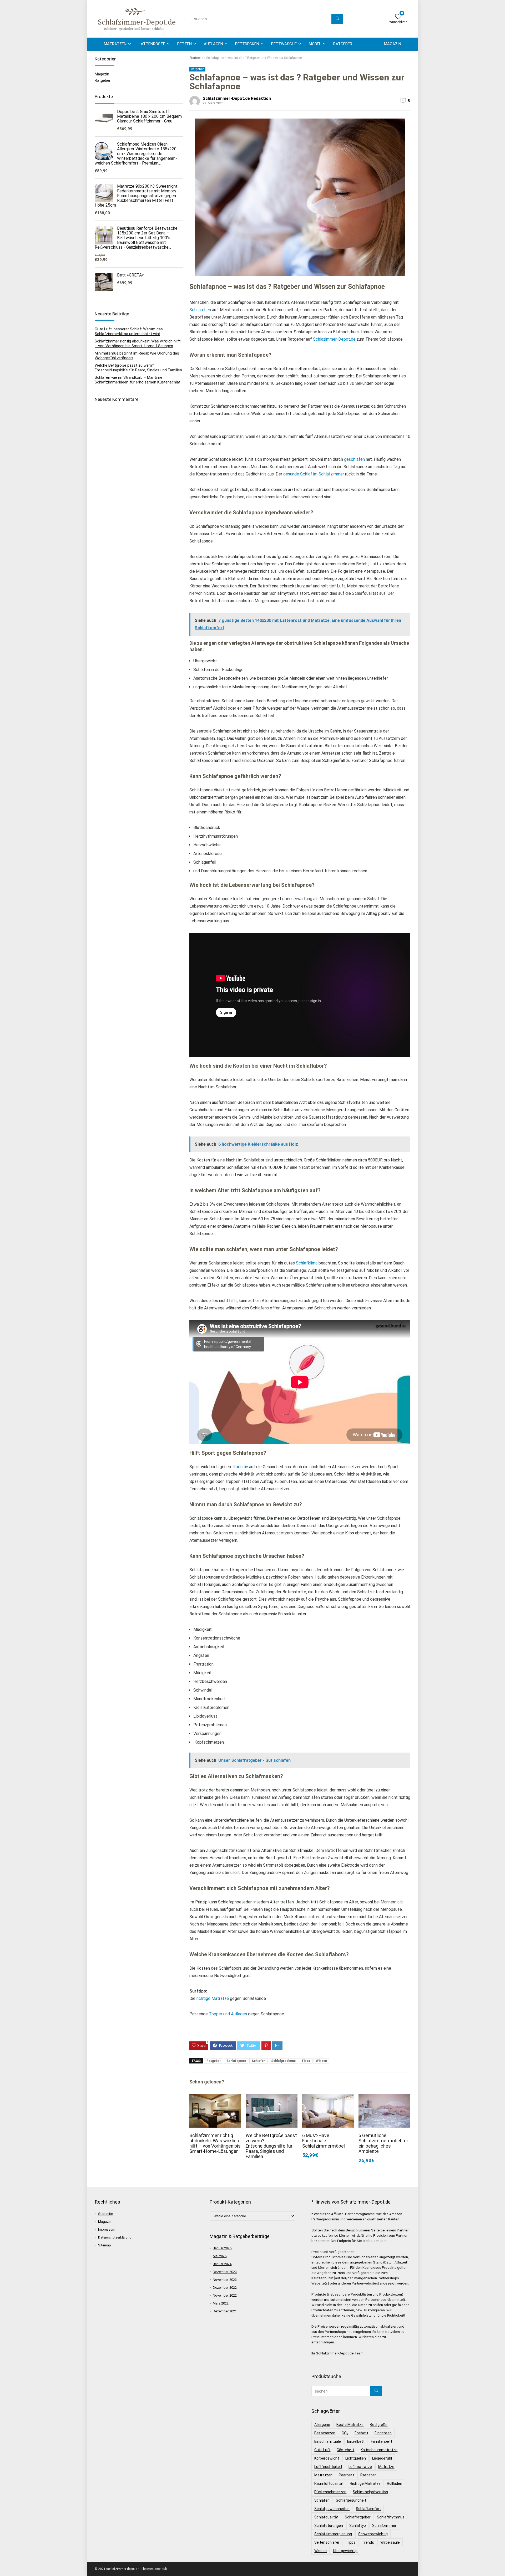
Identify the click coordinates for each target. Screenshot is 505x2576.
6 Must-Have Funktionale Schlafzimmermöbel (324, 2141)
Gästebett (345, 2450)
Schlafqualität (326, 2517)
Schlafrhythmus (391, 2517)
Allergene (322, 2425)
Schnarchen (200, 310)
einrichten (383, 2433)
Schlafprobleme (283, 2061)
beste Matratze (350, 2425)
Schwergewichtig (373, 2534)
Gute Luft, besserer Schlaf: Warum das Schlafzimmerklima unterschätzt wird (129, 331)
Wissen (321, 2061)
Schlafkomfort (368, 2509)
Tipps (306, 2061)
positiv (242, 1467)
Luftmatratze (360, 2467)
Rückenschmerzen (330, 2492)
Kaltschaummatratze (379, 2450)
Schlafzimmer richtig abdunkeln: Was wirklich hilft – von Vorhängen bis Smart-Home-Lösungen (215, 2143)
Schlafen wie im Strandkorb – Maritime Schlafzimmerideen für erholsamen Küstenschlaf (138, 380)
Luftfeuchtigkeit (328, 2467)
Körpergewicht (327, 2458)
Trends (368, 2542)
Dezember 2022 (225, 2288)
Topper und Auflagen (228, 2014)
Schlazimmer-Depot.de (334, 339)
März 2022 (221, 2303)
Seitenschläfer (327, 2542)
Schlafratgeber (358, 2517)
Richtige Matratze (365, 2483)
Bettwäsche (284, 44)
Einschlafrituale (328, 2441)
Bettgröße (379, 2425)
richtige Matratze (213, 1998)
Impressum (107, 2229)
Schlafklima (306, 1263)
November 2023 (225, 2280)
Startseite (196, 58)
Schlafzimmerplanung (333, 2534)
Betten (185, 44)
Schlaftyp (358, 2526)
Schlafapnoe (236, 2061)
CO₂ (345, 2433)
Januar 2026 (222, 2248)
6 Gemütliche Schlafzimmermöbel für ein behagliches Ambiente (383, 2143)
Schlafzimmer (384, 2526)
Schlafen (259, 2061)
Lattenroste (152, 44)
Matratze (386, 2467)
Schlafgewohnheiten (332, 2509)
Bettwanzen (325, 2433)
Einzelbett (356, 2441)
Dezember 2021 (225, 2311)
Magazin (393, 44)
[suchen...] (337, 19)
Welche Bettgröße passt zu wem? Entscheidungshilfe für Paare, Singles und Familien (271, 2146)
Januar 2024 (222, 2264)
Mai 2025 (220, 2256)
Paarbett (346, 2475)
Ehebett (361, 2433)
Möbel (315, 44)
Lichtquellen (356, 2458)
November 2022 (225, 2295)
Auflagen (213, 44)
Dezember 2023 (225, 2272)
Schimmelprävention (370, 2492)
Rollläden (395, 2483)
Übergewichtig (345, 2551)
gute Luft (322, 2450)
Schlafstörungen (329, 2526)
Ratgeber (343, 44)
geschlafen (354, 459)
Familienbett (382, 2441)
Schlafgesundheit (351, 2500)
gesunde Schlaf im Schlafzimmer (314, 474)
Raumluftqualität (329, 2483)
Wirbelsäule (390, 2542)
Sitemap (105, 2245)
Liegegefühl (382, 2458)
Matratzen (115, 44)
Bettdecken (247, 44)
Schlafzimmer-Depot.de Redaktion (237, 98)
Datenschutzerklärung (115, 2237)
